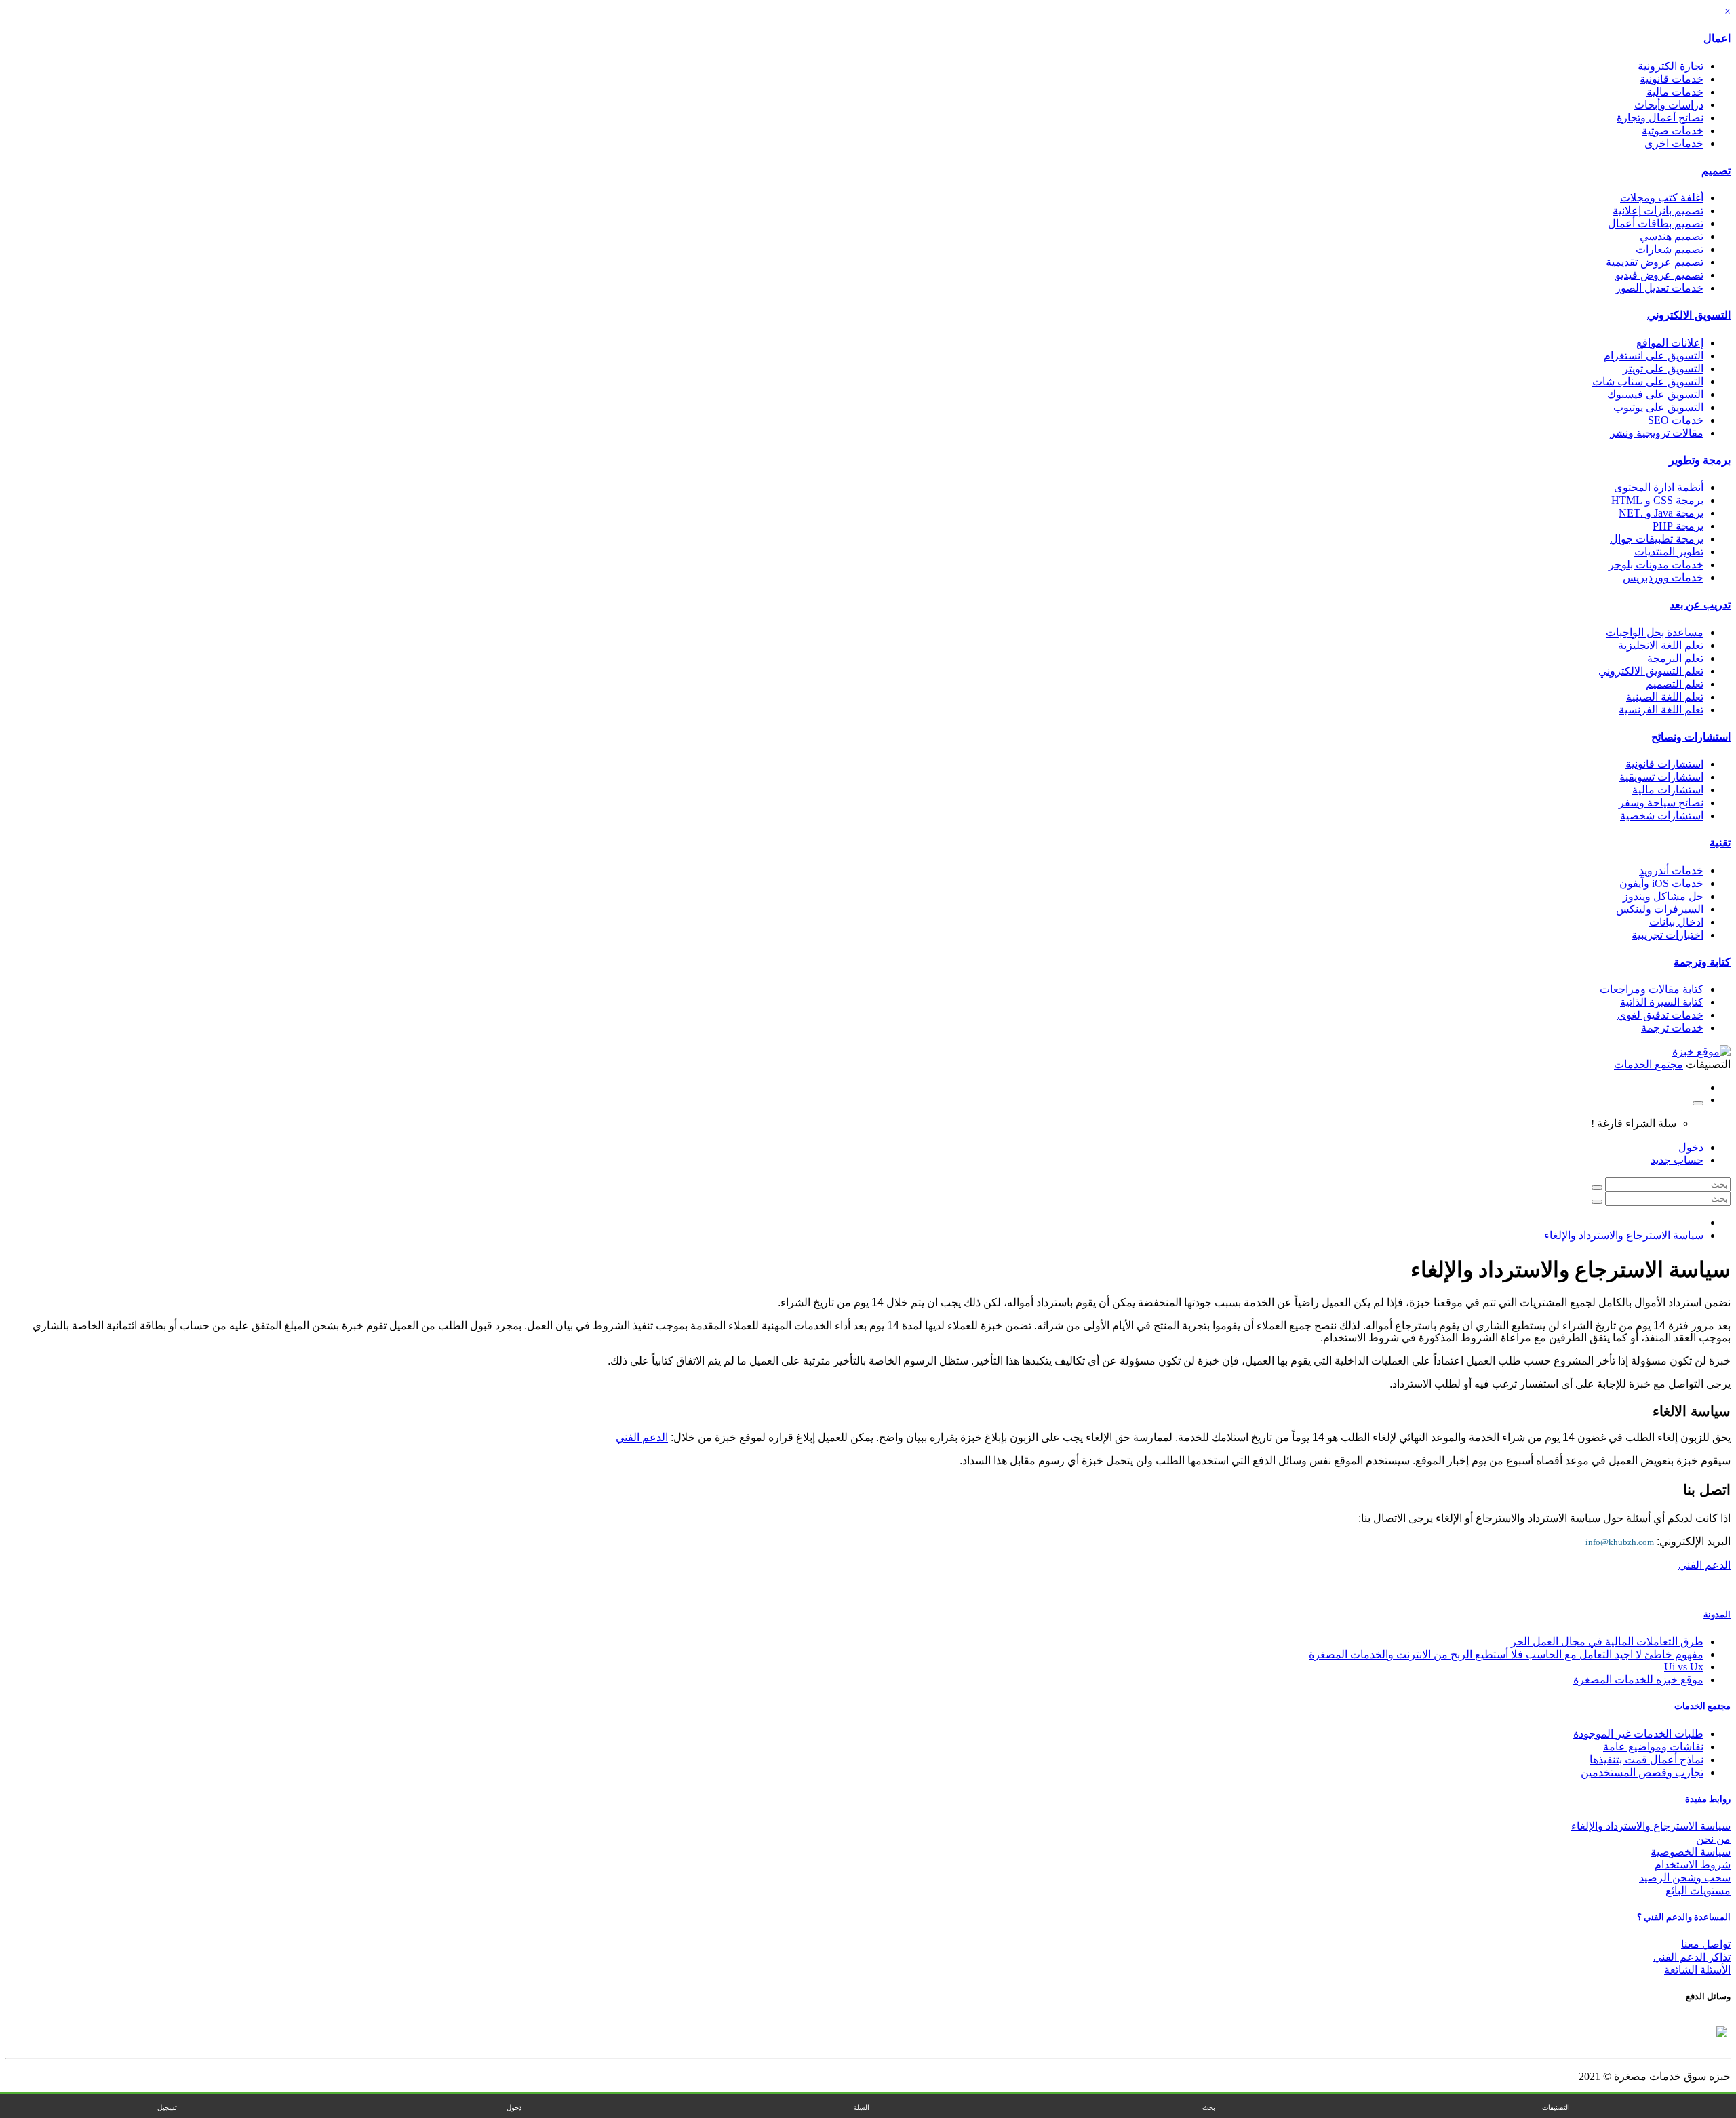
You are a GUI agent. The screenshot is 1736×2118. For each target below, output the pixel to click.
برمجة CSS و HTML (1657, 500)
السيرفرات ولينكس (1660, 909)
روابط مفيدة (1708, 1799)
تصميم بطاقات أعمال (1656, 223)
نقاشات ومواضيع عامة (1653, 1747)
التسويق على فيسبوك (1655, 394)
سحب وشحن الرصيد (1685, 1878)
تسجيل (167, 2107)
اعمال (1717, 38)
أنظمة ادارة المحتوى (1659, 487)
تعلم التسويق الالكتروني (1651, 671)
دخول (1691, 1147)
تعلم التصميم (1675, 684)
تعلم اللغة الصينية (1665, 697)
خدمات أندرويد (1671, 870)
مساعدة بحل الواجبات (1655, 632)
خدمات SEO (1676, 420)
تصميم (1716, 171)
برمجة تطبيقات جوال (1657, 539)
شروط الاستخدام (1693, 1865)
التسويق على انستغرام (1654, 356)
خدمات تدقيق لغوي (1660, 1015)
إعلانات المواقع (1670, 343)
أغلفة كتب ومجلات (1662, 198)
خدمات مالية (1675, 92)
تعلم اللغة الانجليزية (1661, 645)
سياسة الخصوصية (1691, 1852)
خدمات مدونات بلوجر (1656, 565)
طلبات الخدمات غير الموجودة (1638, 1734)
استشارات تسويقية (1661, 777)
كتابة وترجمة (1702, 962)
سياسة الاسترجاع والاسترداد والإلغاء (1624, 1235)
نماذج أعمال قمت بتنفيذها (1646, 1760)
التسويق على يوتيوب (1658, 407)
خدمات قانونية (1672, 79)
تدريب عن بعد (1700, 605)
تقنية (1720, 843)
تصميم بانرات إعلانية (1658, 211)
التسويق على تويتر (1663, 369)
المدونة (1717, 1614)
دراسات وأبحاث (1669, 105)
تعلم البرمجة (1675, 658)
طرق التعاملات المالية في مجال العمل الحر (1607, 1642)
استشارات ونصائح (1691, 737)
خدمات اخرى (1674, 143)
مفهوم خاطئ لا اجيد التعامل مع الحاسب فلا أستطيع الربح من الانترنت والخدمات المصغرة (1506, 1654)
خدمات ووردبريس (1663, 577)
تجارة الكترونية (1671, 66)
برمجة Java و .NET (1661, 513)
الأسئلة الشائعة (1697, 1970)
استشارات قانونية (1664, 764)
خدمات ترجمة (1672, 1028)
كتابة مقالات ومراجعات (1652, 989)
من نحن (1713, 1839)
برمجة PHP (1678, 526)
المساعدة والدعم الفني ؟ (1684, 1917)
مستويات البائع (1698, 1890)
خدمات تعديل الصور (1659, 288)
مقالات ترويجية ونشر (1657, 433)
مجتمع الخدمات (1702, 1706)
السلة (862, 2107)
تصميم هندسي (1672, 236)
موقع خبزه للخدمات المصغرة (1638, 1680)
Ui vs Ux (1684, 1667)
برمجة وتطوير (1700, 460)
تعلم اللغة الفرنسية (1661, 710)
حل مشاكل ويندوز (1663, 896)
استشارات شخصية (1662, 816)
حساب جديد (1677, 1160)
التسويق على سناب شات (1648, 381)
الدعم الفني (642, 1437)
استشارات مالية (1668, 790)
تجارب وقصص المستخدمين (1642, 1772)
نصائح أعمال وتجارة (1660, 118)
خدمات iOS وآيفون (1661, 883)
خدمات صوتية (1673, 131)
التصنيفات (1556, 2107)
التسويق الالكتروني (1689, 315)
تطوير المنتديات (1669, 552)
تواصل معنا (1706, 1944)
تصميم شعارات (1670, 249)
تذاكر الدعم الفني (1692, 1957)
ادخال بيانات (1676, 922)
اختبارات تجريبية (1668, 935)
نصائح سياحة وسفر (1661, 803)
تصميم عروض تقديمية (1655, 262)
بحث (1209, 2107)
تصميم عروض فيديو (1659, 275)
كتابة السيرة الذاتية (1662, 1002)
